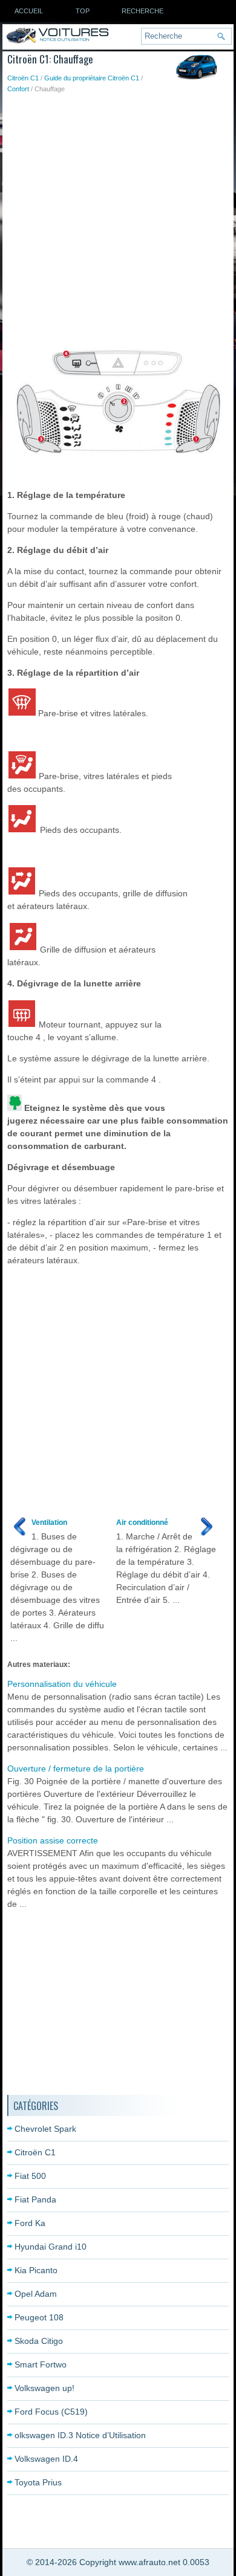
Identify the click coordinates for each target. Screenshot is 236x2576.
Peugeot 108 (39, 2317)
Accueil (29, 11)
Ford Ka (30, 2223)
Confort (18, 89)
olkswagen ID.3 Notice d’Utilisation (80, 2435)
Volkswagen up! (44, 2388)
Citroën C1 (23, 78)
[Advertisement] (118, 218)
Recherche (143, 11)
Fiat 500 (30, 2176)
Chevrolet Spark (45, 2129)
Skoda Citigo (39, 2341)
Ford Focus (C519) (51, 2412)
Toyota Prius (38, 2482)
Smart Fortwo (41, 2364)
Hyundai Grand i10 (51, 2247)
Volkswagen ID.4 (46, 2459)
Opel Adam (36, 2294)
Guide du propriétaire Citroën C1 (92, 78)
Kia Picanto (36, 2270)
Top (83, 11)
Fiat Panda (35, 2199)
